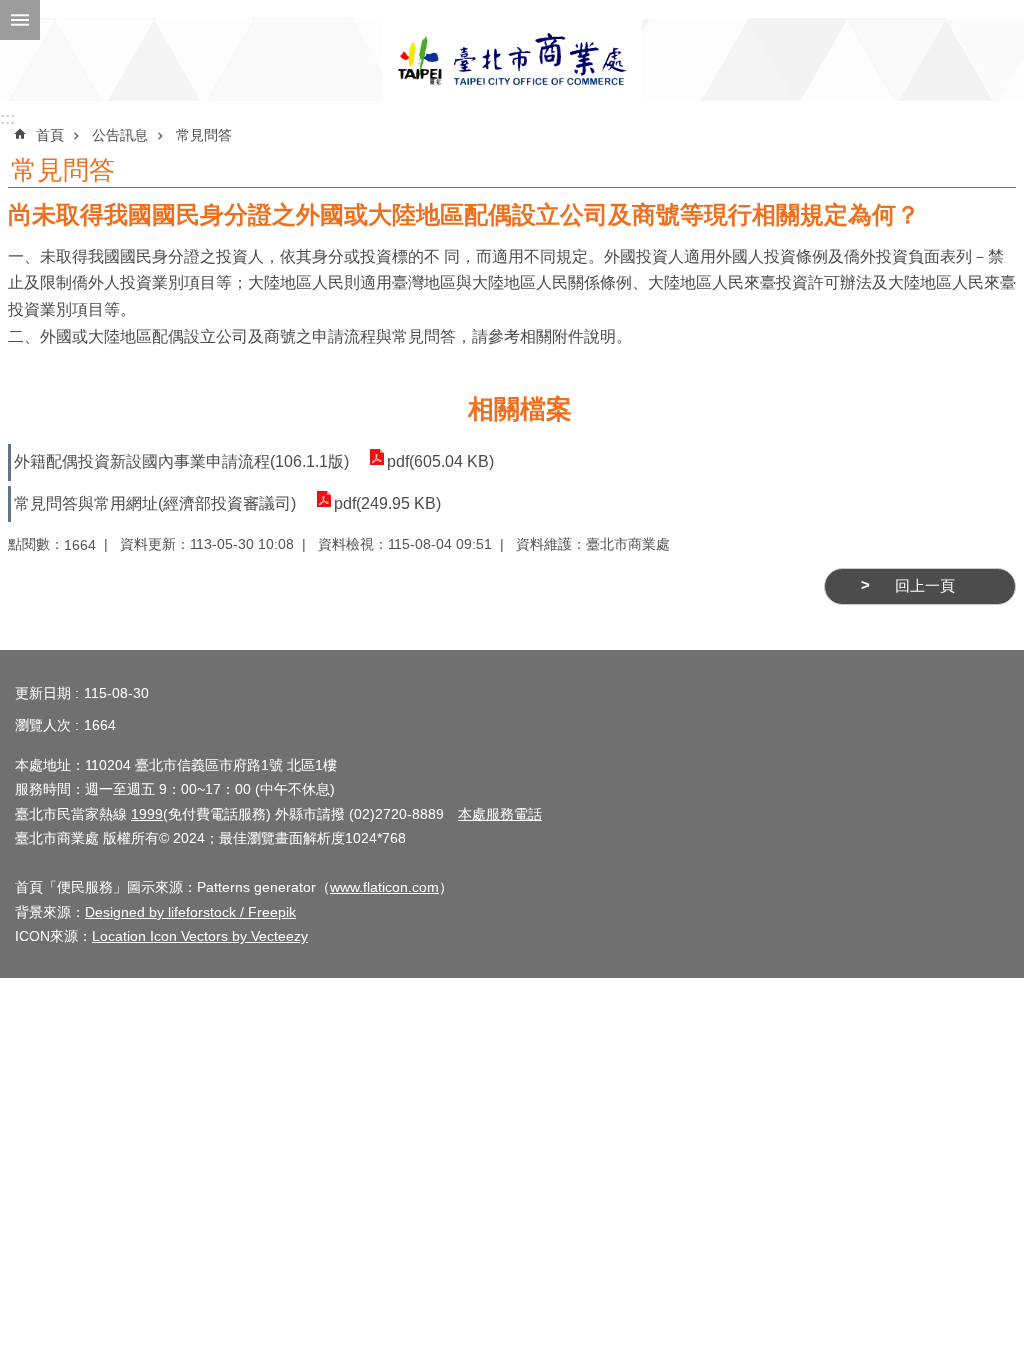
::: (7, 118)
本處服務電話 (500, 814)
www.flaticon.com (384, 887)
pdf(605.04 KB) (440, 461)
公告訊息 (120, 135)
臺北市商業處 (512, 59)
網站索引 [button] (20, 20)
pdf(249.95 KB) (387, 503)
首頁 (50, 135)
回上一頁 (925, 586)
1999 (147, 814)
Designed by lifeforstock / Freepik (190, 912)
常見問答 (204, 135)
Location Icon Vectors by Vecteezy (200, 936)
